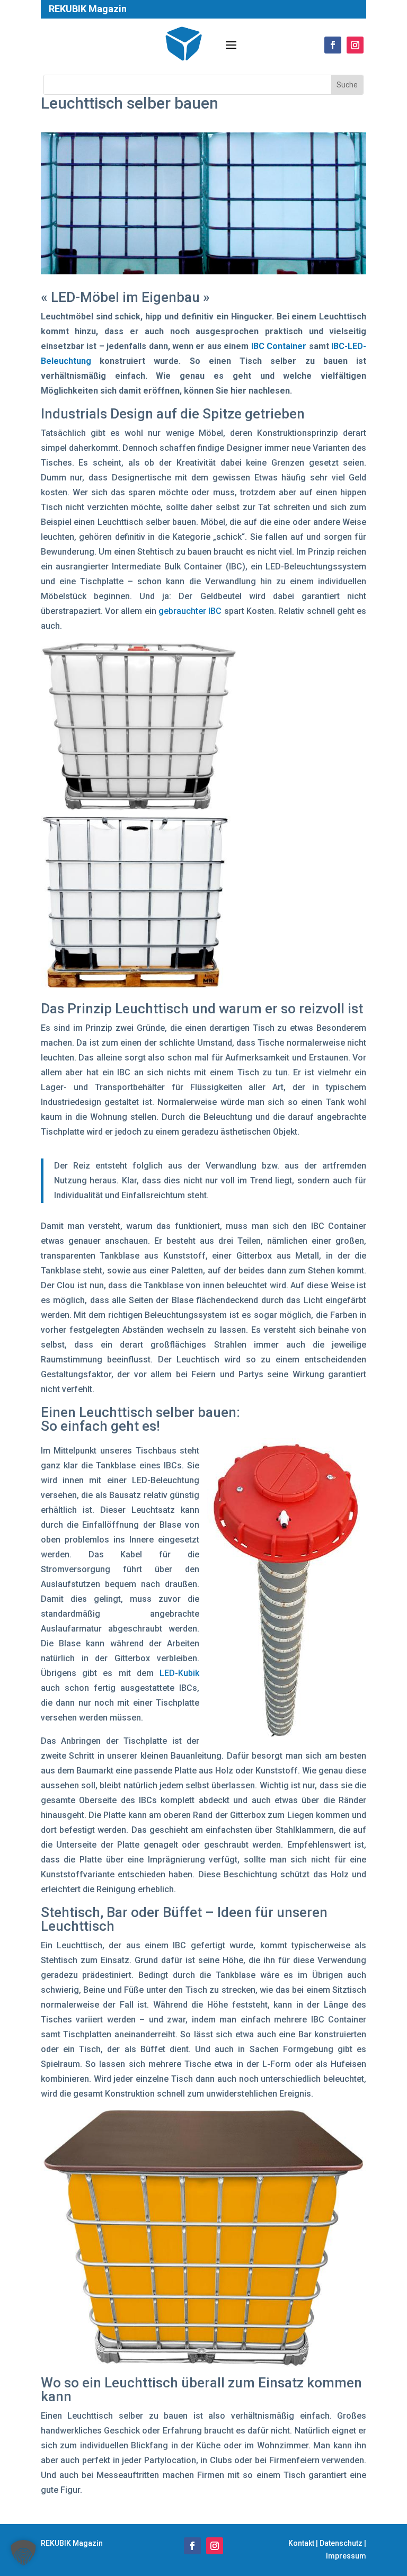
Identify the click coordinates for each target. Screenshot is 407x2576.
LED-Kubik (179, 1673)
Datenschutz (341, 2543)
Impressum (346, 2556)
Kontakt (301, 2543)
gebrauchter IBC (190, 611)
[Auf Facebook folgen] (192, 2546)
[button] (23, 2553)
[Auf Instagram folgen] (215, 2546)
